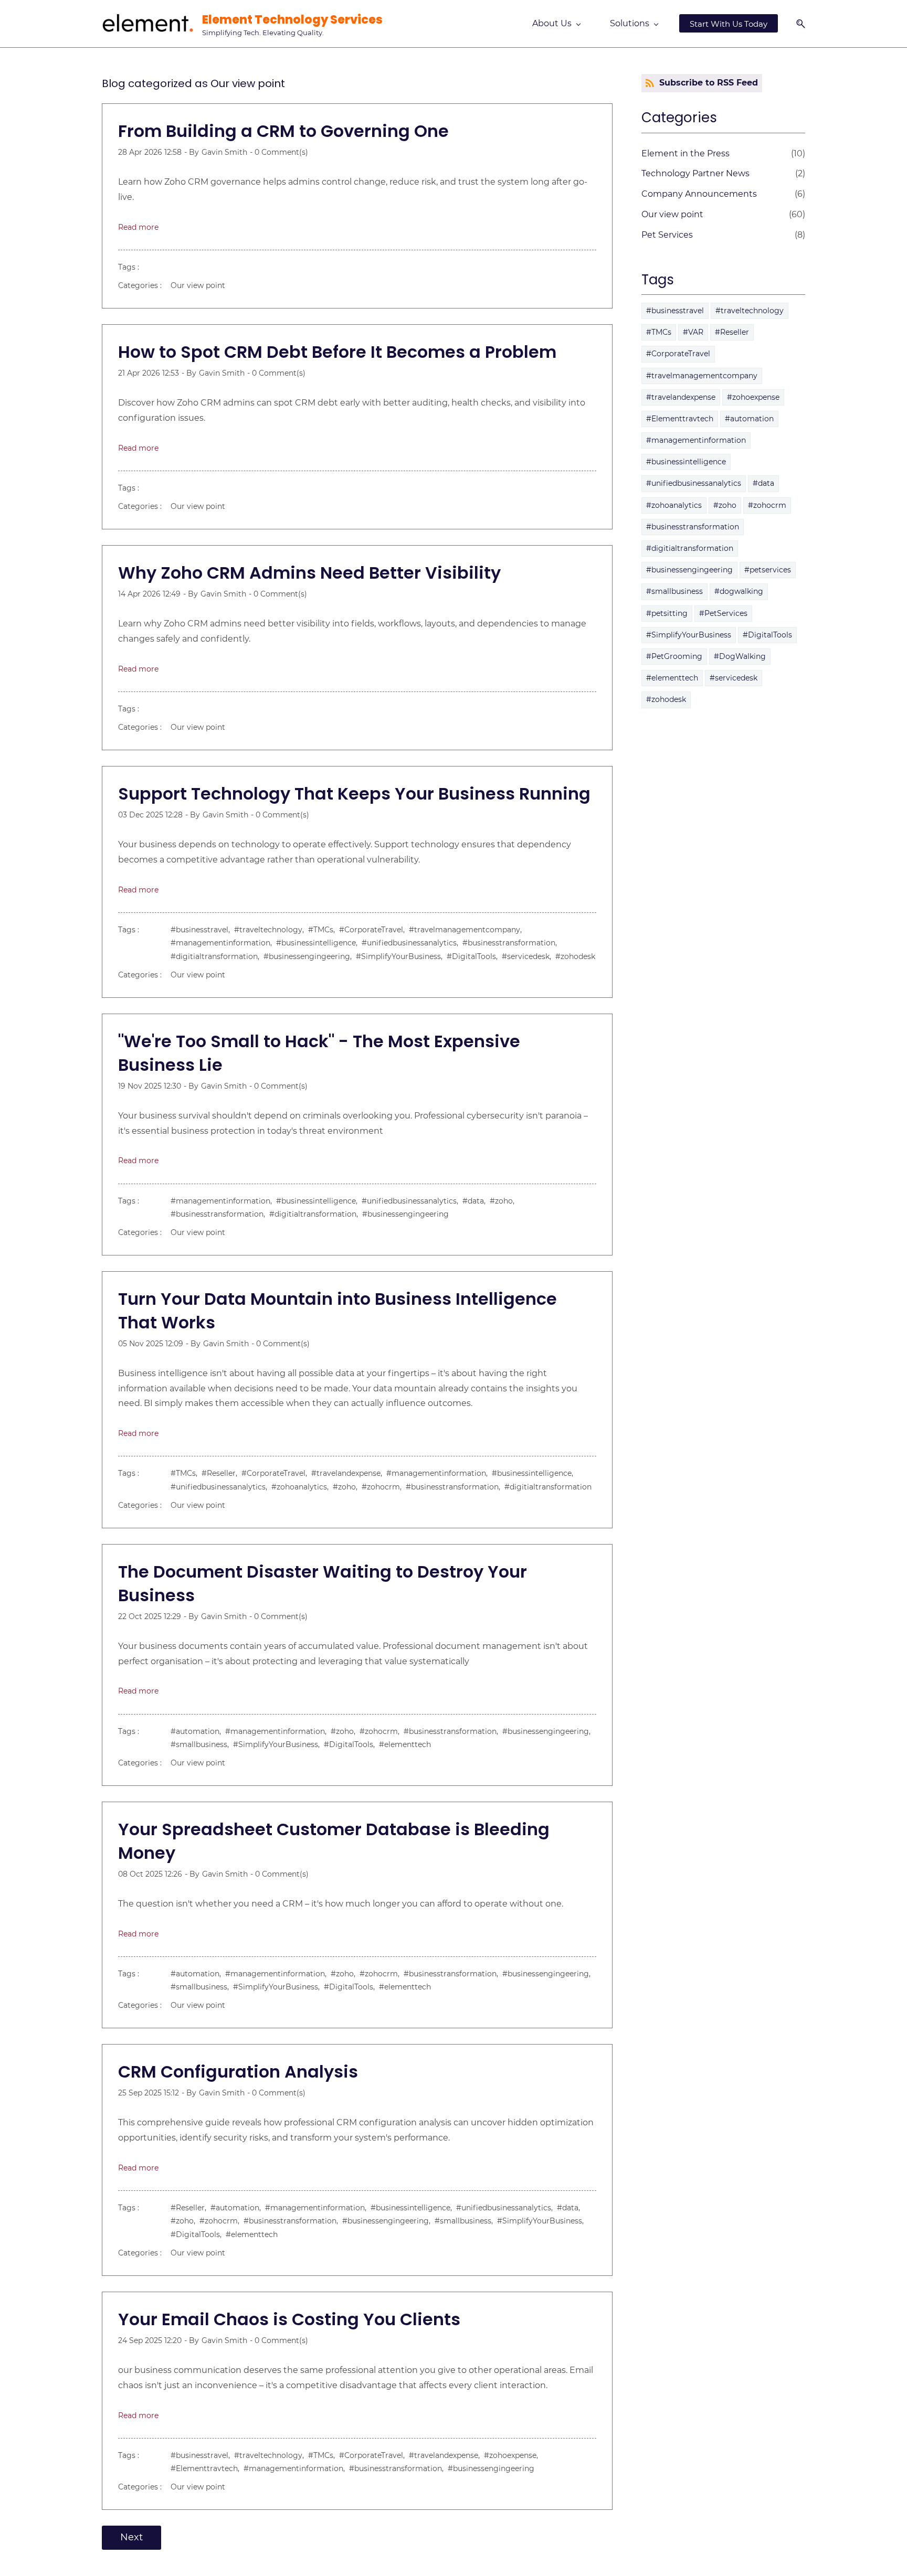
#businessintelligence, (319, 943)
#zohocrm (767, 505)
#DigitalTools (767, 635)
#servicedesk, (529, 956)
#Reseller (732, 332)
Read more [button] (138, 227)
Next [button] (131, 2537)
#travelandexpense (681, 397)
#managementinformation (696, 440)
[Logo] (148, 24)
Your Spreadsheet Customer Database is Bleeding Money (334, 1841)
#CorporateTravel (678, 354)
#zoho (725, 505)
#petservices (768, 570)
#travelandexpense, (349, 1473)
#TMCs (659, 332)
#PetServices (723, 613)
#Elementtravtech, (207, 2468)
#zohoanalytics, (302, 1487)
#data (763, 483)
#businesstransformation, (512, 943)
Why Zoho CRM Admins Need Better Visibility (309, 573)
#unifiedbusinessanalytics (694, 483)
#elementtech (405, 1744)
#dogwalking (739, 591)
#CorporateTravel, (374, 930)
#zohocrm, (384, 1487)
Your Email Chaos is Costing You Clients (289, 2319)
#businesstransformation (693, 527)
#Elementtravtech (680, 419)
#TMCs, (324, 930)
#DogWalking (740, 656)
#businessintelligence (686, 462)
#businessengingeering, (310, 956)
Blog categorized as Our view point (193, 83)
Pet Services (667, 235)
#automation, (198, 1731)
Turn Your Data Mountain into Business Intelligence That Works (338, 1311)
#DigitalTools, (474, 956)
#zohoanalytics (674, 505)
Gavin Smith (224, 152)
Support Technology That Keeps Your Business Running (354, 794)
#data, (476, 1201)
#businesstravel (675, 311)
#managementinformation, (223, 943)
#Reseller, (222, 1473)
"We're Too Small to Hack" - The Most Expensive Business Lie (319, 1053)
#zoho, (504, 1201)
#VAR (693, 332)
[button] (797, 24)
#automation (749, 419)
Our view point (198, 285)
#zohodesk (575, 956)
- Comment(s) (279, 152)
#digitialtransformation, (217, 956)
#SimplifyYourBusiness (689, 635)
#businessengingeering (405, 1214)
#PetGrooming (674, 656)
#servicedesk (734, 678)
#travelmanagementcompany (702, 376)
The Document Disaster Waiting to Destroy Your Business (323, 1583)
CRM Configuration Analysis (238, 2072)
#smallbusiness (674, 591)
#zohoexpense (753, 397)
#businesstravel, (202, 930)
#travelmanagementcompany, (467, 930)
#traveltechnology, (271, 930)
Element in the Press (685, 153)
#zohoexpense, (513, 2455)
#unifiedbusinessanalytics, (412, 943)
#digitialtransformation (548, 1487)
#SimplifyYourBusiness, (401, 956)
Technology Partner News (695, 173)
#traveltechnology (750, 311)
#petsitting (667, 613)
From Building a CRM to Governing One (283, 131)
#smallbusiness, (202, 1744)
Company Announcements (699, 194)
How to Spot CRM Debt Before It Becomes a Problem (337, 352)
